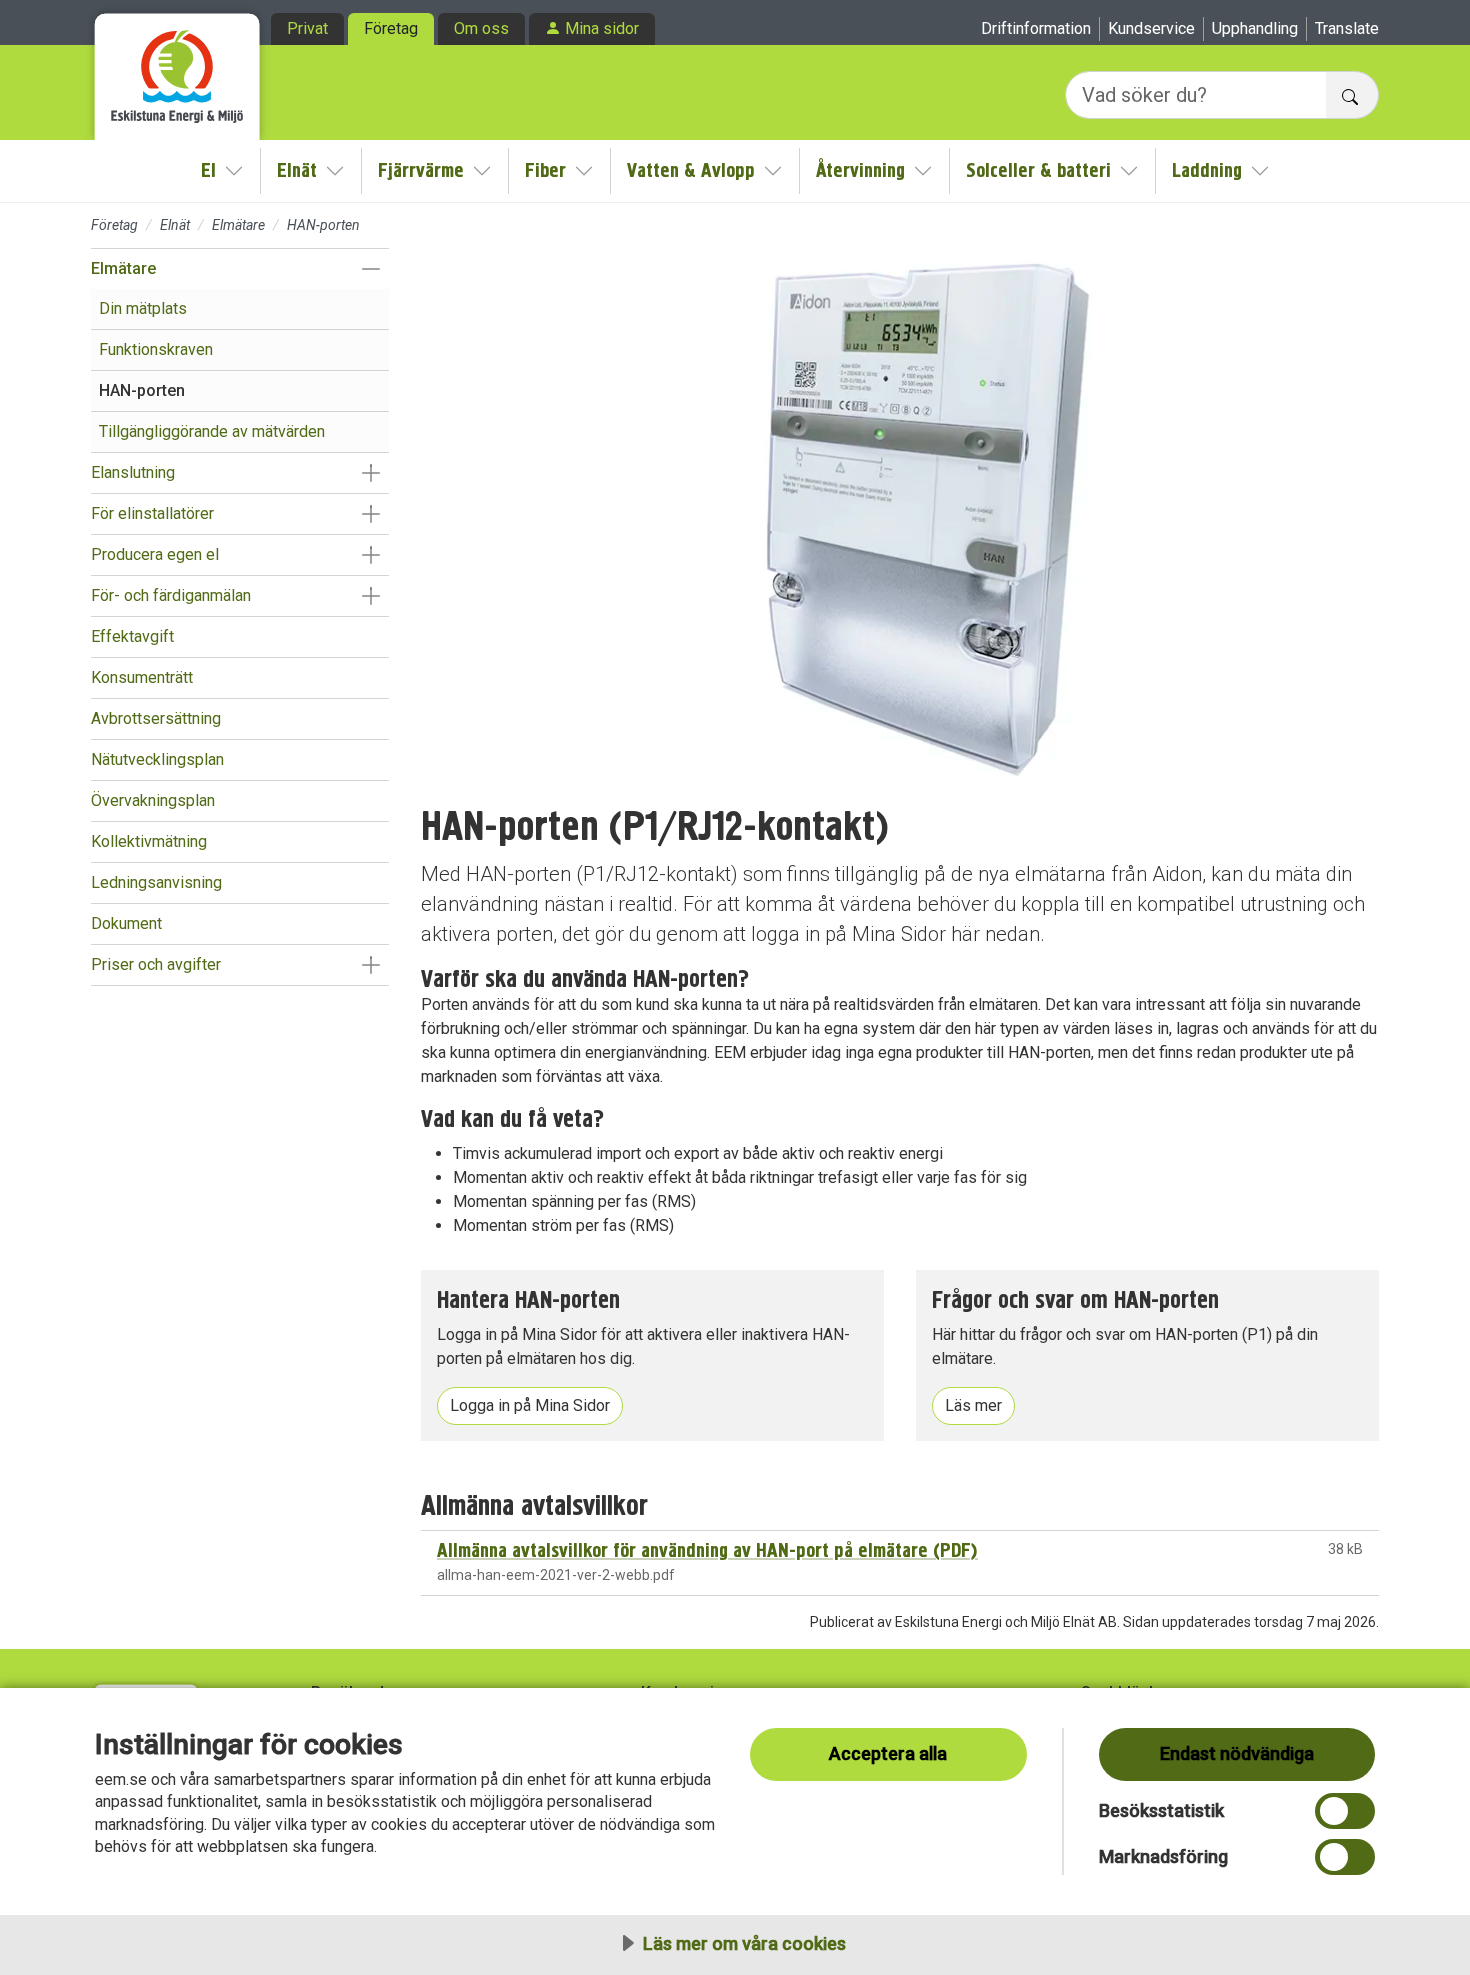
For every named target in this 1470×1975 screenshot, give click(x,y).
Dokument (126, 923)
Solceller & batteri (1038, 170)
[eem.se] (177, 70)
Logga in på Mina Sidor (530, 1405)
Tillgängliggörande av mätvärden (212, 431)
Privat (307, 28)
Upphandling (1255, 28)
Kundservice (1151, 28)
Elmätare (238, 225)
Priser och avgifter (156, 964)
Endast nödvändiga (1237, 1753)
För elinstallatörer (152, 513)
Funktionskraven (156, 349)
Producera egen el (155, 554)
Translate (1347, 28)
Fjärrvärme (421, 170)
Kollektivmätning (149, 841)
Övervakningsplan (153, 800)
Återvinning (860, 170)
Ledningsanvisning (156, 882)
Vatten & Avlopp (691, 170)
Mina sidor (602, 28)
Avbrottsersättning (156, 718)
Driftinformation (1036, 28)
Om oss (481, 28)
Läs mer (973, 1405)
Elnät (297, 170)
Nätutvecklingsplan (157, 759)
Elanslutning (133, 472)
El (208, 170)
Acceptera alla (888, 1753)
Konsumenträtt (142, 677)
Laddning (1207, 170)
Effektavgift (132, 636)
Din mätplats (143, 308)
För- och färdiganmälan (171, 595)
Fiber (545, 170)
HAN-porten (142, 390)
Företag (391, 28)
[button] (370, 269)
